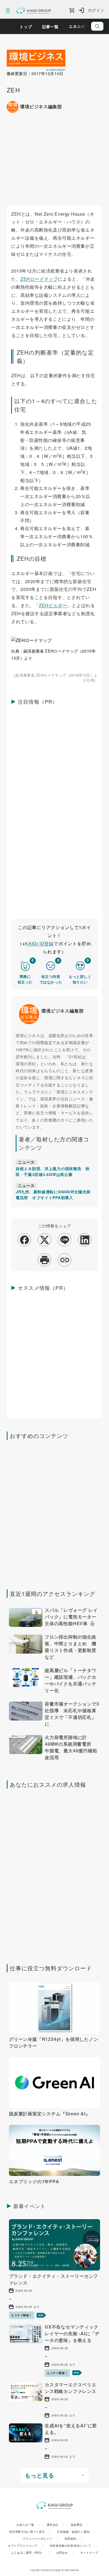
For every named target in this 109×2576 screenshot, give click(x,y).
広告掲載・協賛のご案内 (76, 2532)
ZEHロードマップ (39, 279)
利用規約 (73, 2539)
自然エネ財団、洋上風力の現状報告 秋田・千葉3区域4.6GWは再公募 (53, 1171)
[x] (45, 1240)
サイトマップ (89, 2553)
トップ (26, 27)
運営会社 (55, 2525)
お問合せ (65, 2553)
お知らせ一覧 (28, 2525)
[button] (54, 1618)
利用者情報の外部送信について (73, 2546)
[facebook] (24, 1240)
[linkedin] (85, 1240)
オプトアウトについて (25, 2546)
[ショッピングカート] (72, 11)
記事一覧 (50, 27)
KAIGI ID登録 (39, 943)
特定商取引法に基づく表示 (30, 2532)
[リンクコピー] (65, 1260)
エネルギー (79, 26)
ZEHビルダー (53, 605)
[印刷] (45, 1260)
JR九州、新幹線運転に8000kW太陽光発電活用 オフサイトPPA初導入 (53, 1195)
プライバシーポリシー (40, 2539)
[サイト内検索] (97, 26)
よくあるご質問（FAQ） (30, 2553)
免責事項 (79, 2525)
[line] (65, 1240)
